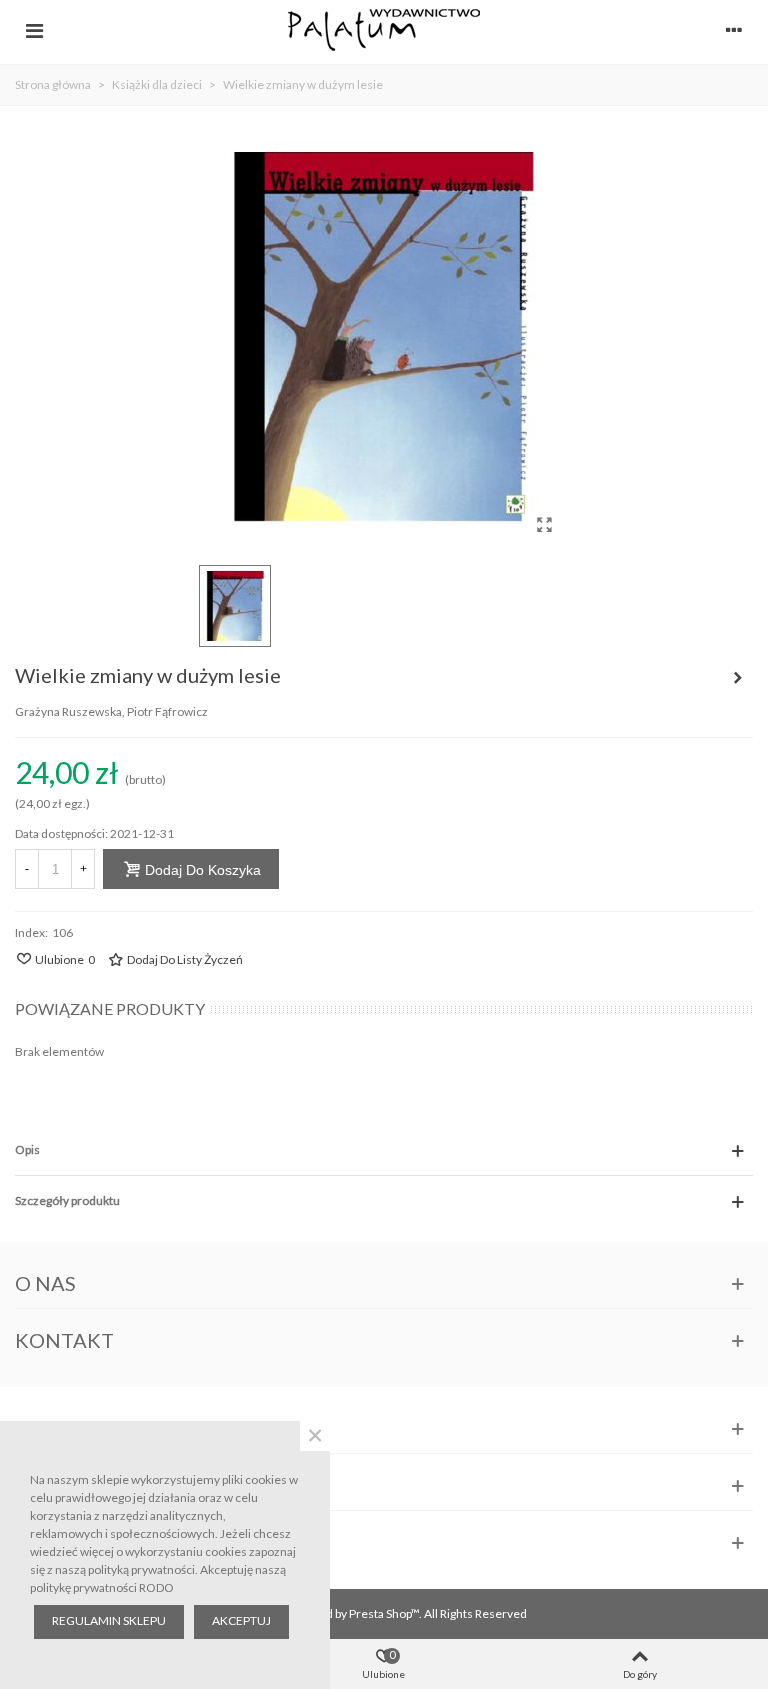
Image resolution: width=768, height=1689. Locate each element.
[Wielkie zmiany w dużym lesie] (544, 524)
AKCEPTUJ (241, 1620)
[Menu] (34, 30)
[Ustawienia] (734, 30)
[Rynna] (738, 678)
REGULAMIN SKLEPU (109, 1620)
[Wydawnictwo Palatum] (384, 29)
